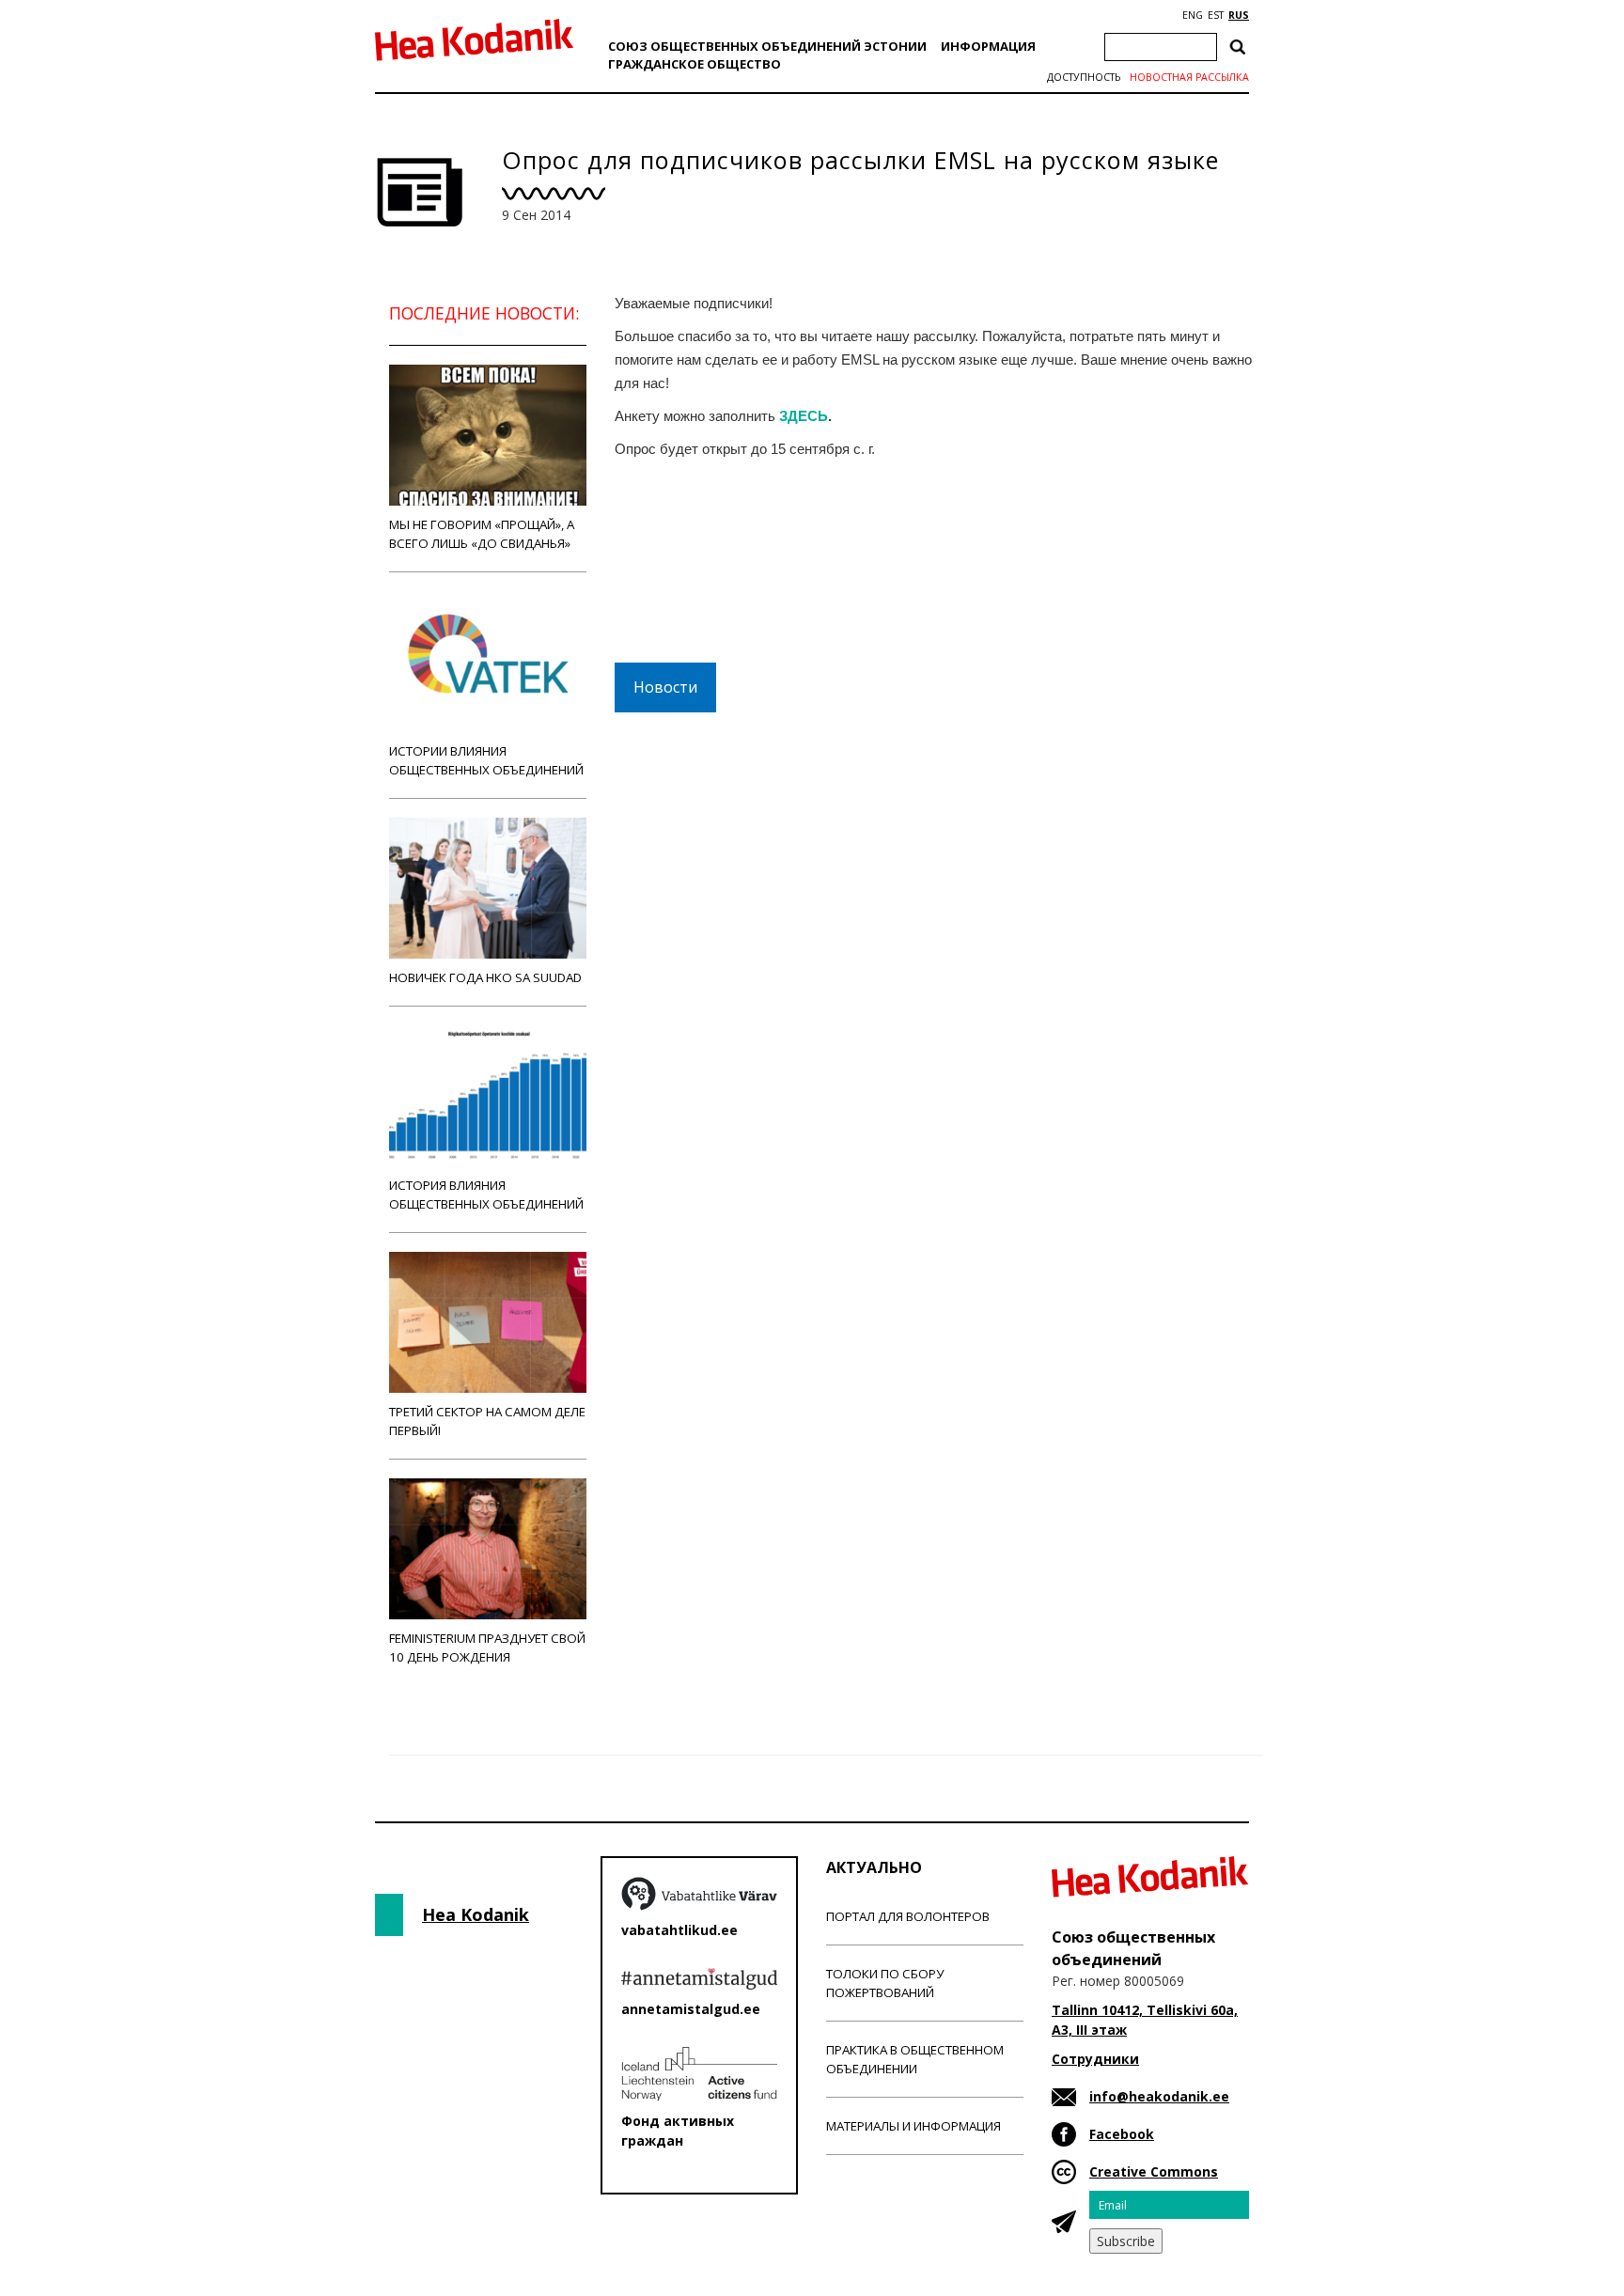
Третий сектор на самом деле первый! (487, 1421)
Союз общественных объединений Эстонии (767, 46)
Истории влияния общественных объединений (486, 760)
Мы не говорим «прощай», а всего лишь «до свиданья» (482, 534)
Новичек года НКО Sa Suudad (485, 977)
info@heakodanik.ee (1159, 2096)
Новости (665, 687)
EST (1216, 15)
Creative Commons (1154, 2171)
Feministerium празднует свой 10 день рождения (487, 1648)
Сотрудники (1095, 2059)
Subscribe (1126, 2241)
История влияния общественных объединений (486, 1195)
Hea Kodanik (476, 1914)
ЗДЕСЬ (804, 416)
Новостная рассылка (1189, 77)
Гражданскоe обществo (695, 64)
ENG (1193, 15)
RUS (1239, 15)
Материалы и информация (913, 2126)
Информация (988, 46)
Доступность (1084, 77)
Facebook (1122, 2134)
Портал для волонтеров (908, 1916)
